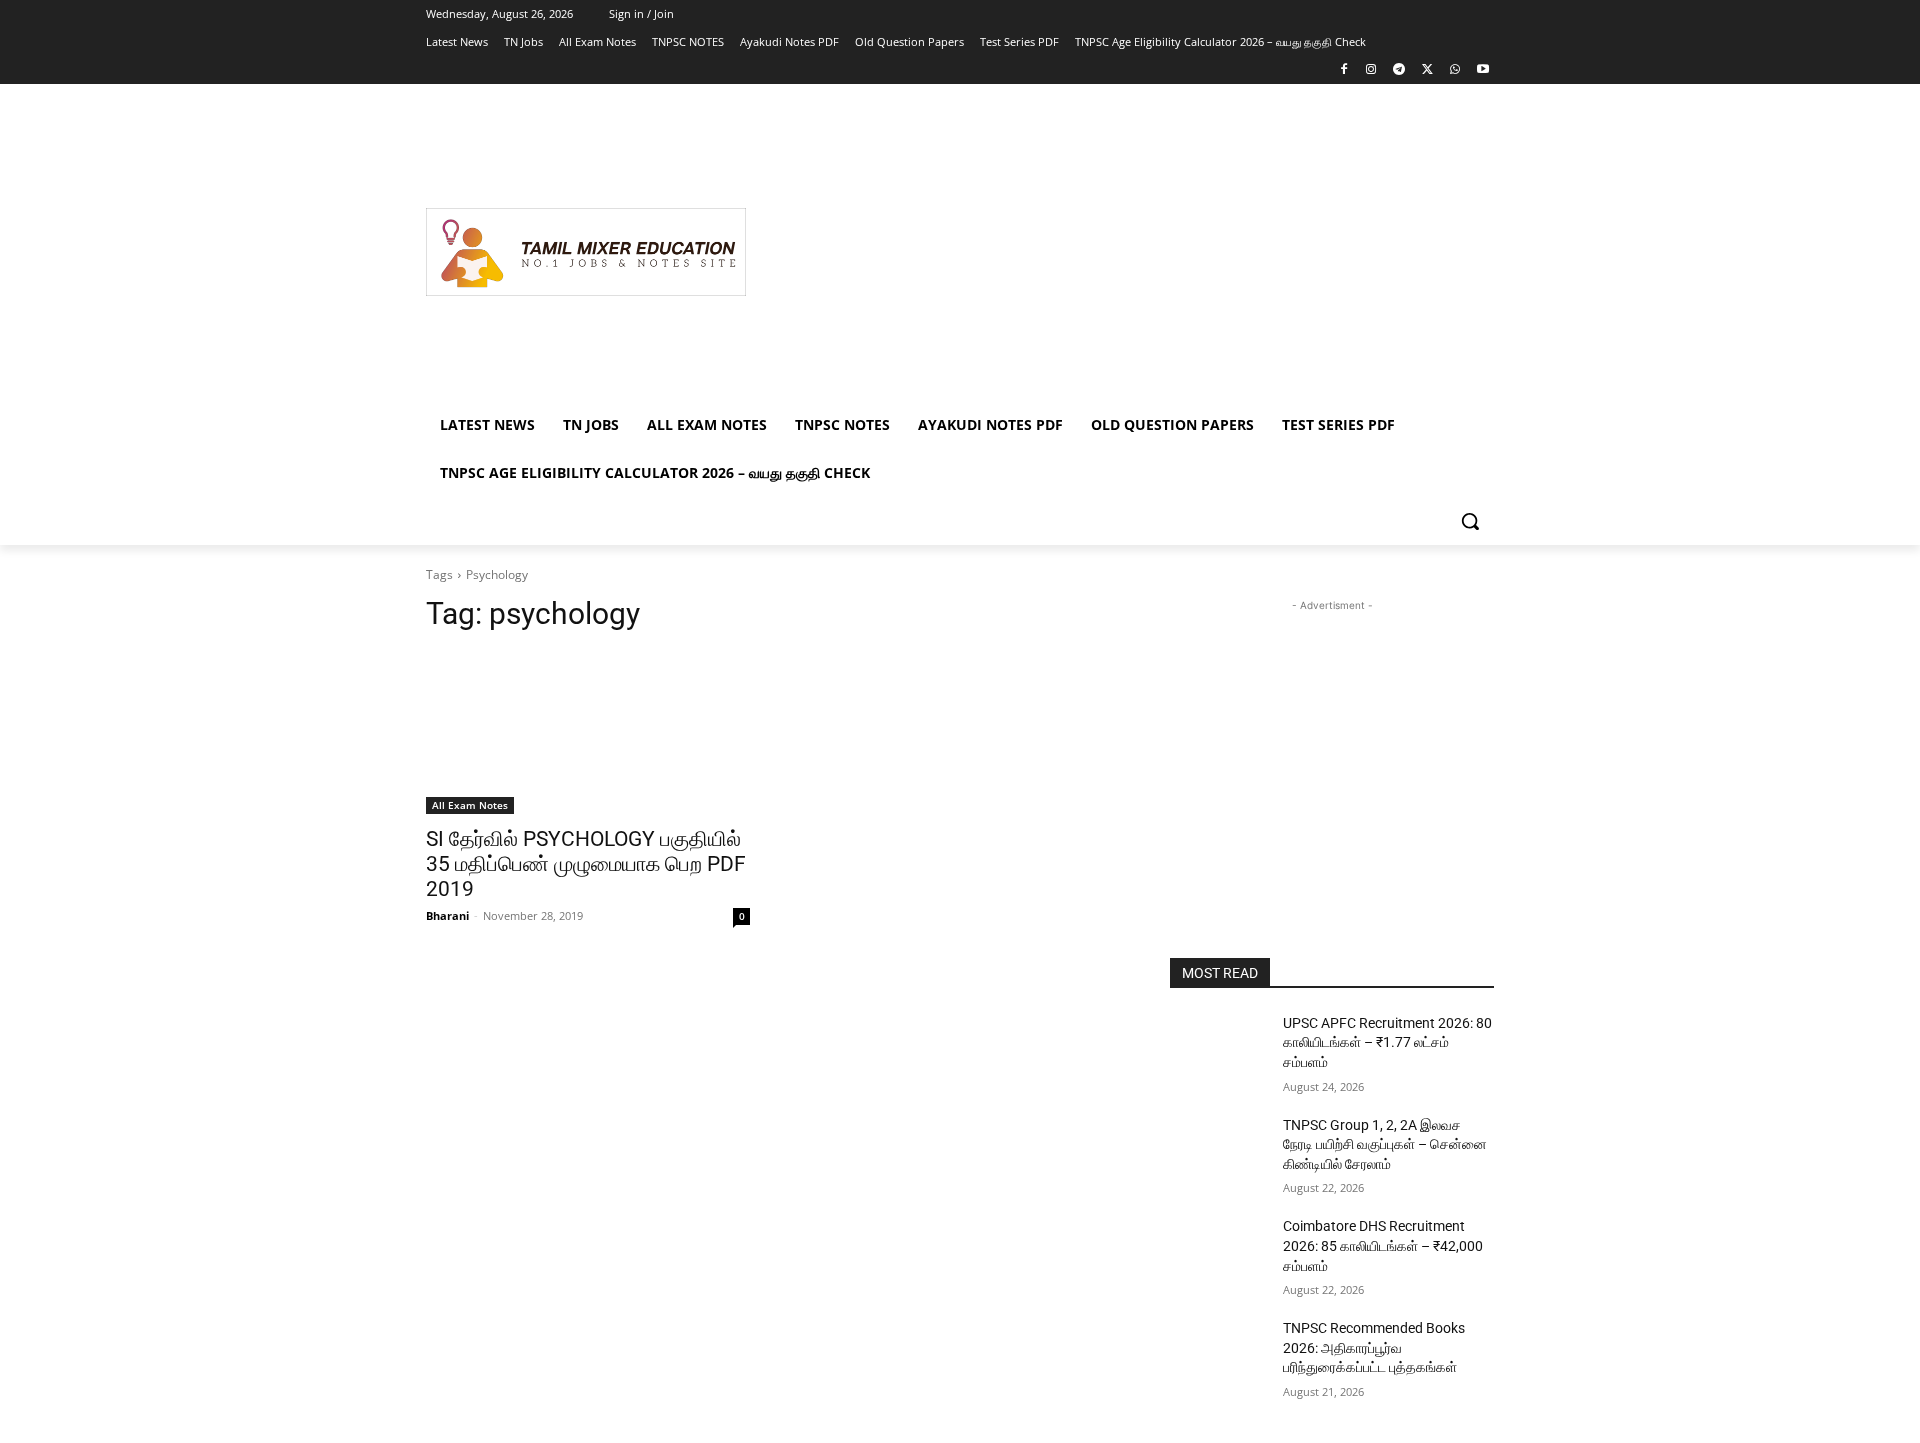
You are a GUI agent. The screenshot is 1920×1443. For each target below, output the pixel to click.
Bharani (447, 915)
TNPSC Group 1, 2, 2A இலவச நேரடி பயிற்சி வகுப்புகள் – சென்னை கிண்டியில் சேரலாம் (1385, 1144)
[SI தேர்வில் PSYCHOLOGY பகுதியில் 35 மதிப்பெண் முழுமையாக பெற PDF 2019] (588, 733)
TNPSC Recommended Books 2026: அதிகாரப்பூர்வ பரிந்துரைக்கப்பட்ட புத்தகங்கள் (1374, 1347)
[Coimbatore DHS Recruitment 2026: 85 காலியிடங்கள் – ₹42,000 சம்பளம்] (1218, 1251)
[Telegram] (1399, 70)
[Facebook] (1343, 70)
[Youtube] (1482, 70)
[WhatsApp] (1454, 70)
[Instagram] (1371, 70)
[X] (1427, 70)
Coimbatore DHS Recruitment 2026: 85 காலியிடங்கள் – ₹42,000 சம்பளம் (1383, 1245)
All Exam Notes (470, 805)
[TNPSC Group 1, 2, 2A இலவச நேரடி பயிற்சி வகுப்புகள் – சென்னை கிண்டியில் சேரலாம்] (1218, 1150)
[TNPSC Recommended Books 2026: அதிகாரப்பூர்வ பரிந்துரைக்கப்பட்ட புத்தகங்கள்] (1218, 1353)
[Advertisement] (1120, 252)
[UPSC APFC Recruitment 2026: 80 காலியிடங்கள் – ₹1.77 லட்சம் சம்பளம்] (1218, 1048)
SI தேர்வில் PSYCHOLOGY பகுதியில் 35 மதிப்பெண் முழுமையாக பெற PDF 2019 (586, 864)
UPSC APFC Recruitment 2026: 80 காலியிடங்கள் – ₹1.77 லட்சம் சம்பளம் (1387, 1042)
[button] (1470, 521)
